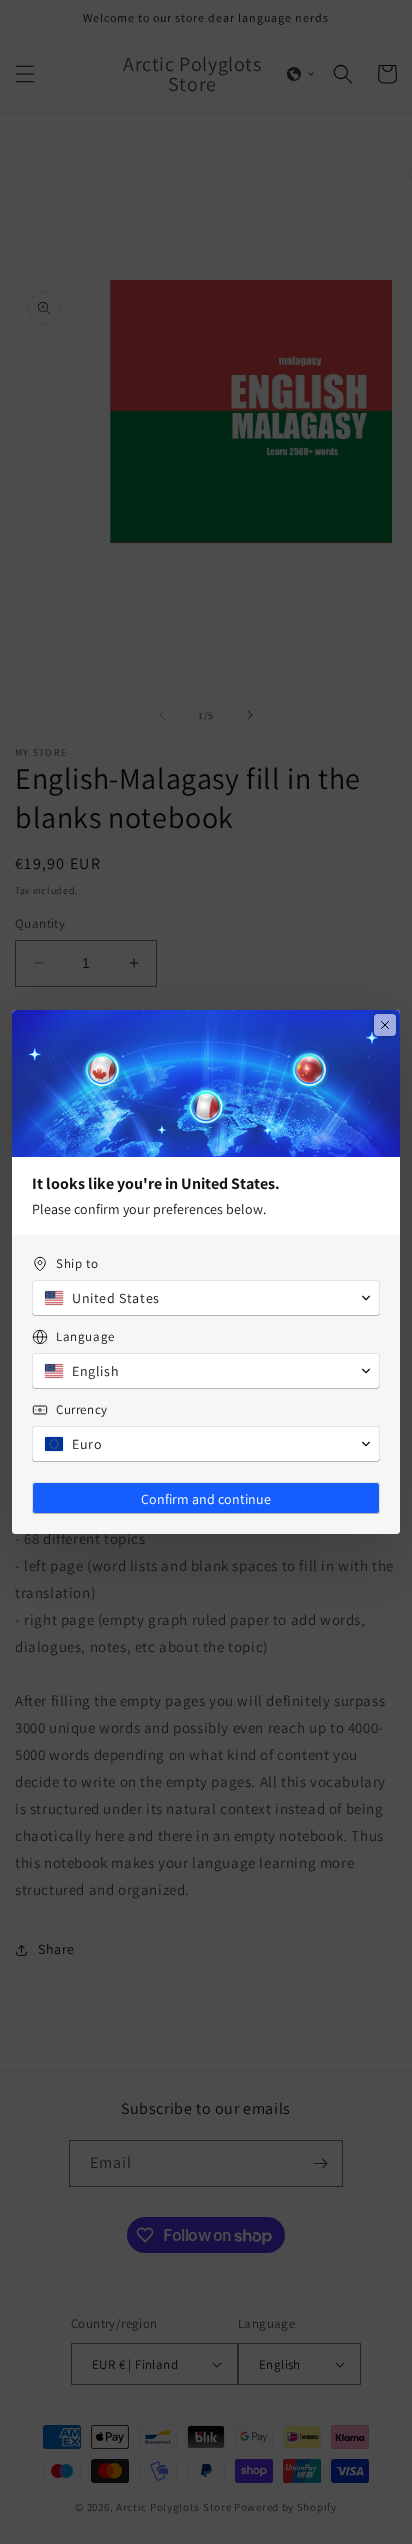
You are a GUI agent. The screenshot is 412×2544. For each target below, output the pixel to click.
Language (85, 1336)
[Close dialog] (385, 1025)
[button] (206, 1298)
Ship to (77, 1263)
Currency (82, 1409)
